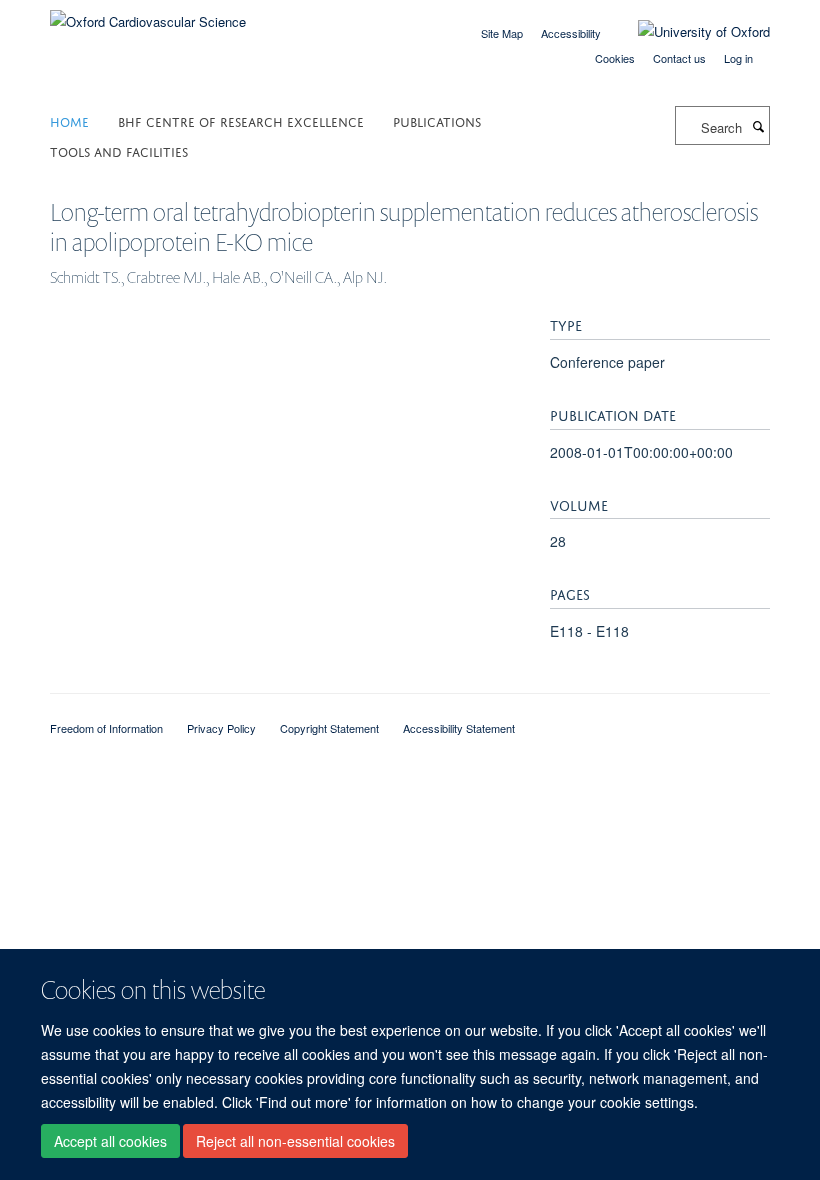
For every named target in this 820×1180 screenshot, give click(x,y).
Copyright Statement (329, 728)
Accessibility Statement (459, 728)
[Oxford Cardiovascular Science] (148, 14)
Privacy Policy (221, 728)
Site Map (502, 33)
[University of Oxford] (689, 32)
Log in (738, 58)
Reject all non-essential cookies (295, 1141)
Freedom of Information (106, 728)
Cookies (615, 58)
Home (69, 120)
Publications (437, 120)
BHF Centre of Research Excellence (241, 120)
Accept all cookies (110, 1141)
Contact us (679, 58)
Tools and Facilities (119, 150)
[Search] (758, 126)
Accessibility (571, 33)
